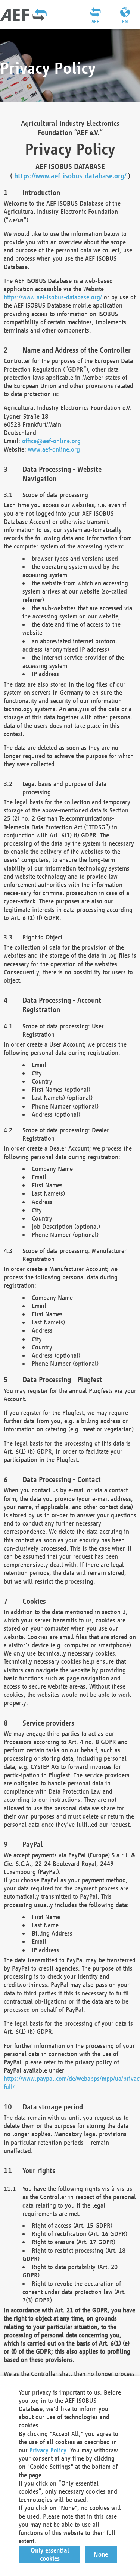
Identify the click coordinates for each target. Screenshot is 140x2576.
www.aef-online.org (54, 449)
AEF (95, 22)
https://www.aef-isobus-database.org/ (70, 176)
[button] (50, 2554)
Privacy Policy (48, 2450)
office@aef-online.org (51, 441)
